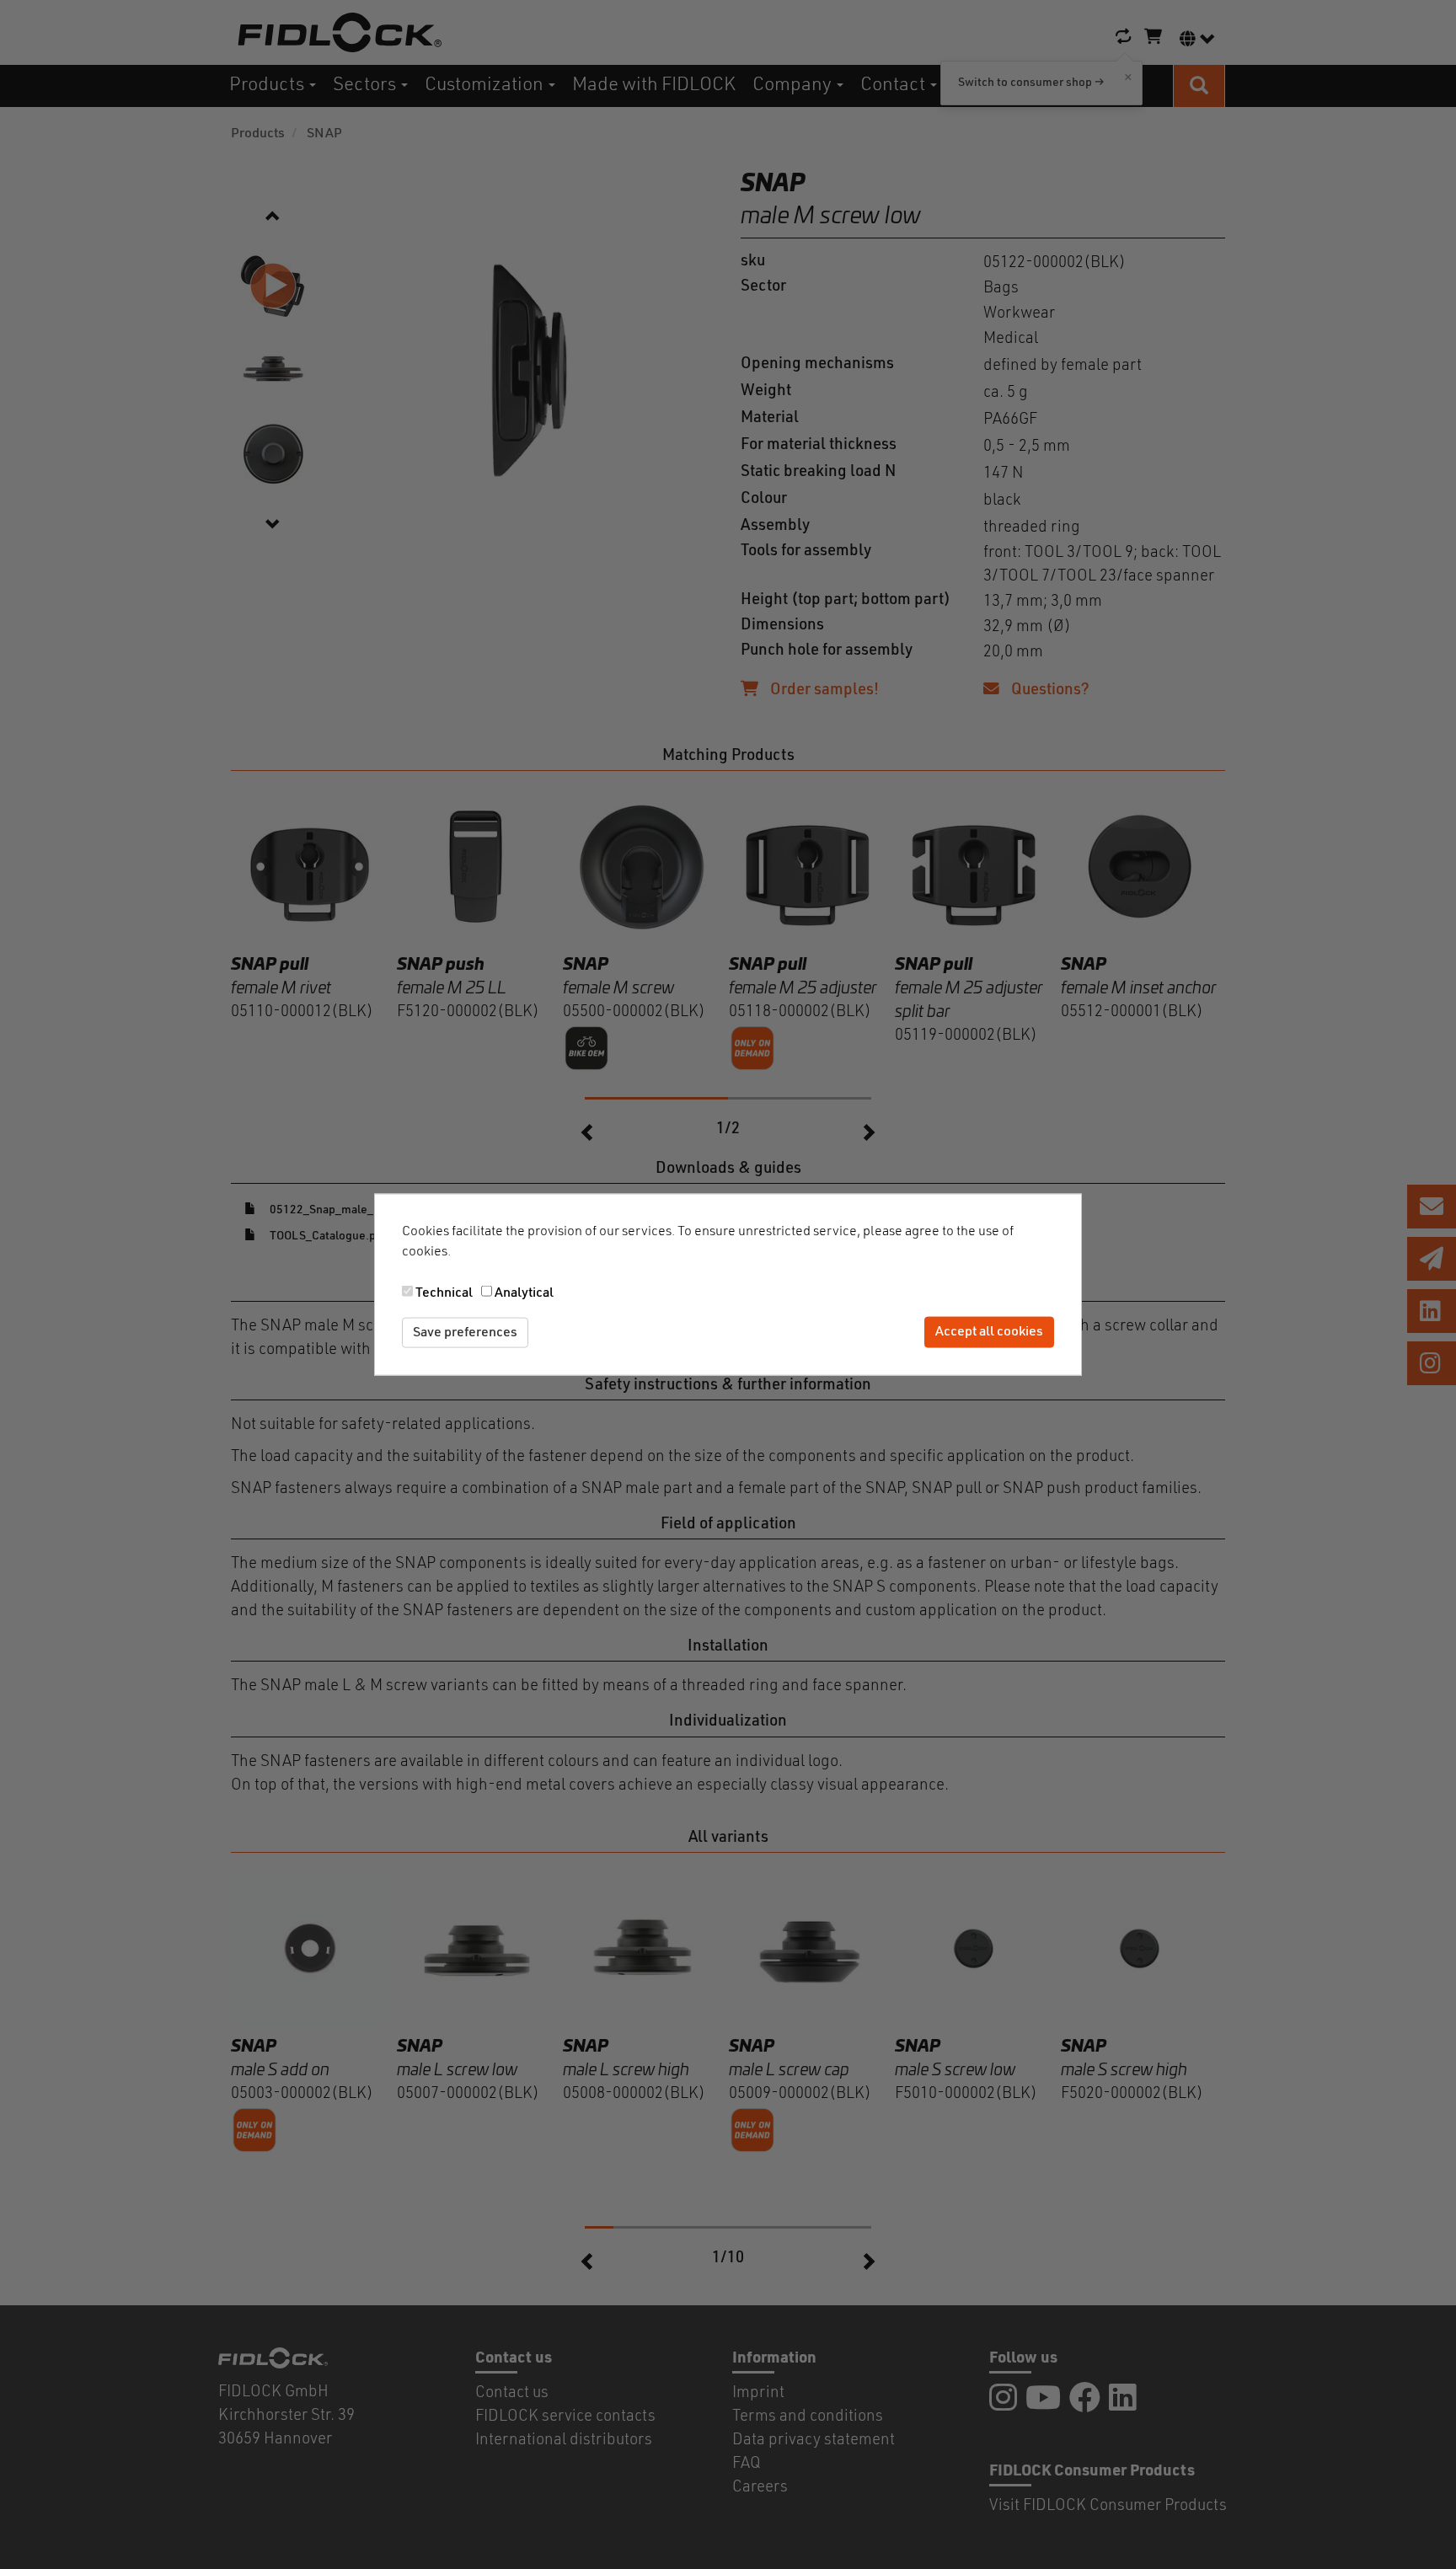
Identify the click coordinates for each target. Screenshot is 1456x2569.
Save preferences (465, 1332)
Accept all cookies (989, 1332)
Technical (444, 1293)
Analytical (524, 1293)
